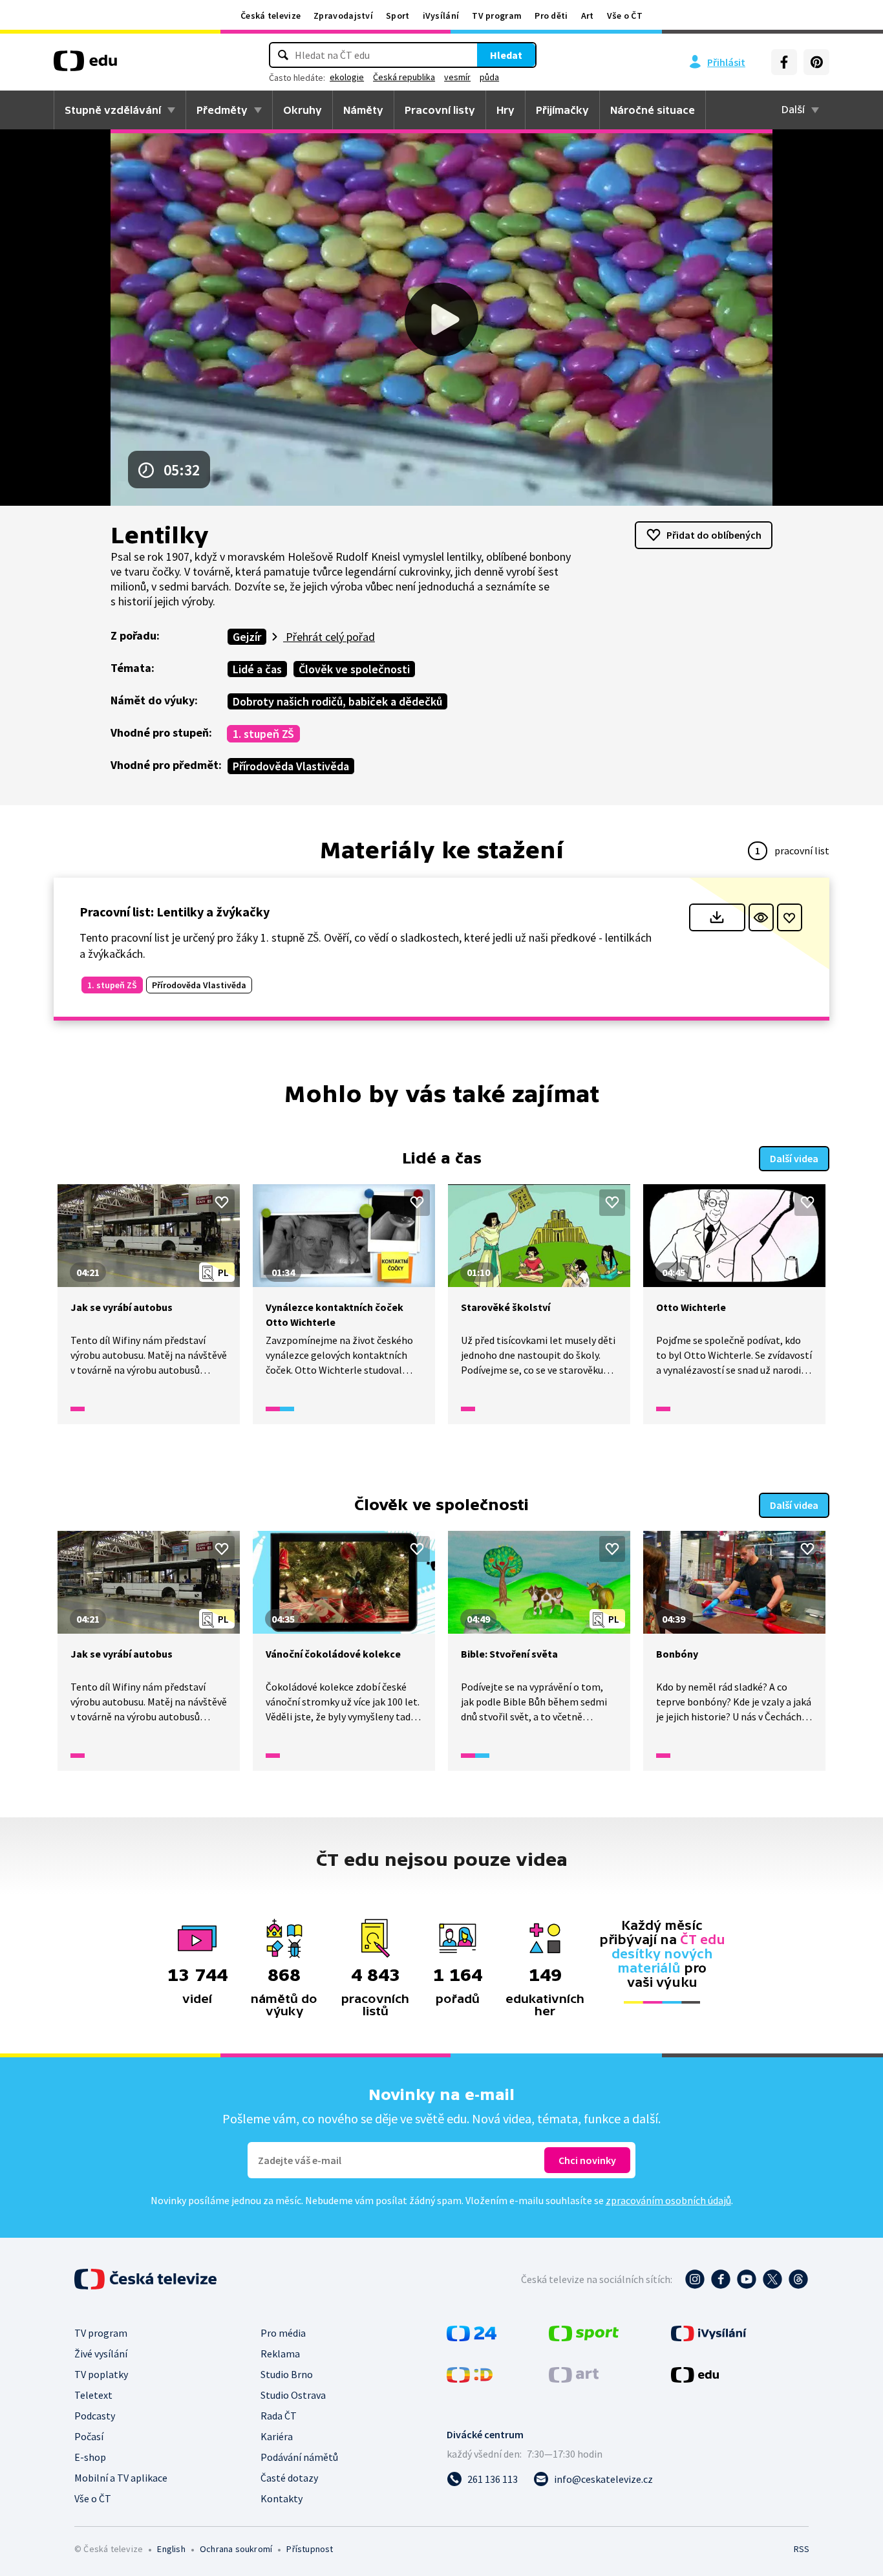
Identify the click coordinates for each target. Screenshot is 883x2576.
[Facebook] (784, 62)
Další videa (794, 1158)
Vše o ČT (625, 16)
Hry (505, 110)
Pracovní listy (440, 110)
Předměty (222, 110)
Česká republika (404, 77)
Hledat (506, 55)
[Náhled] (761, 917)
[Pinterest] (816, 62)
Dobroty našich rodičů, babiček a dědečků (337, 701)
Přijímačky (562, 110)
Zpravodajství (343, 16)
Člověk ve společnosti (354, 669)
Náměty (363, 110)
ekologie (347, 77)
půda (489, 77)
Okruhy (303, 110)
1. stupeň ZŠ (263, 734)
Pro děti (551, 16)
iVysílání (441, 16)
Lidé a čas (257, 669)
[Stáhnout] (717, 917)
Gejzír (247, 637)
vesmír (457, 77)
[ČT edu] (85, 65)
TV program (497, 16)
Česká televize (271, 16)
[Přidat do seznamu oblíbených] (790, 917)
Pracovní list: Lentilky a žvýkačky (175, 912)
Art (588, 16)
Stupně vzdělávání (113, 110)
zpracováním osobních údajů (668, 2200)
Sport (398, 16)
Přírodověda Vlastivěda (291, 766)
